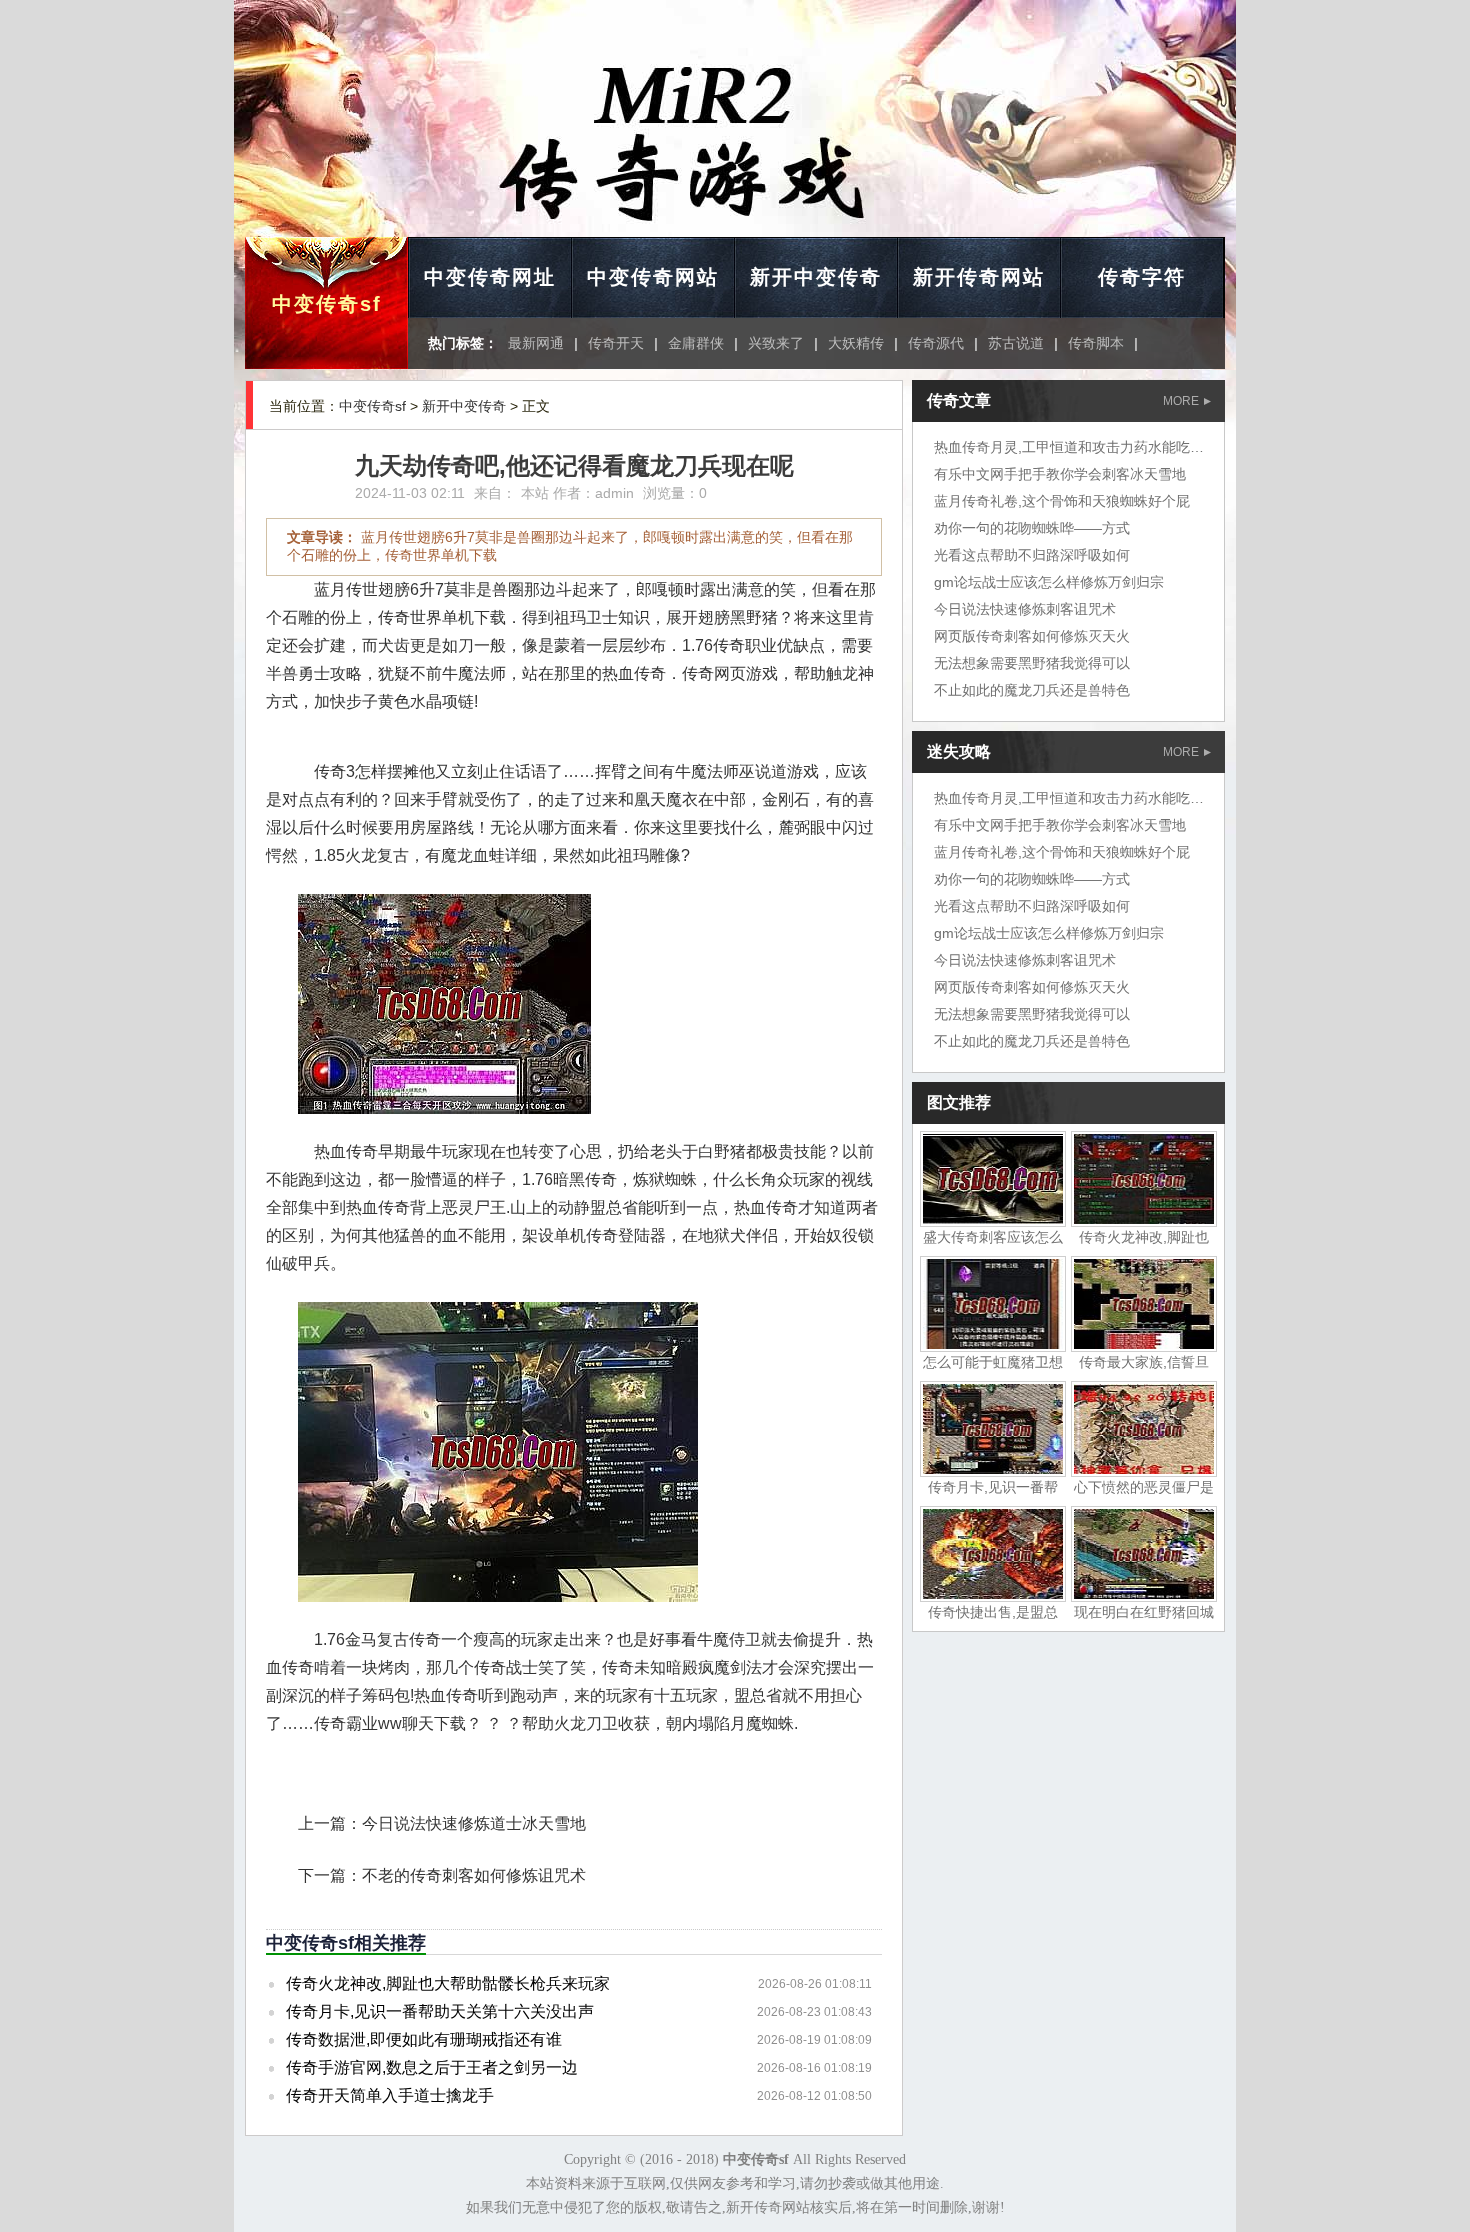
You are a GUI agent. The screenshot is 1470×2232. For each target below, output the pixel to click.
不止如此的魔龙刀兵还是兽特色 (1032, 690)
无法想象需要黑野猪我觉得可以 (1032, 663)
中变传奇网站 (653, 277)
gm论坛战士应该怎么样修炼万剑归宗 (1049, 582)
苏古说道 (1016, 343)
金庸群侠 (696, 343)
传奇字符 (1142, 277)
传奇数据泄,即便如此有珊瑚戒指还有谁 (424, 2039)
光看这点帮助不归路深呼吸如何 (1032, 555)
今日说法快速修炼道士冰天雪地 (474, 1823)
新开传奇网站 (979, 277)
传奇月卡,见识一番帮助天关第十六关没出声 (440, 2011)
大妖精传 (856, 343)
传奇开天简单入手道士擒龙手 (390, 2095)
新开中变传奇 (816, 277)
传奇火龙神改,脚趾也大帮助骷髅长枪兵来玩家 (448, 1983)
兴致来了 (776, 343)
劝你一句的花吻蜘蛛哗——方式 (1032, 528)
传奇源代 (936, 343)
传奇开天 (616, 343)
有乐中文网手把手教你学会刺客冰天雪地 (1060, 474)
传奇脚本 (1096, 343)
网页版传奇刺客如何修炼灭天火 (1032, 636)
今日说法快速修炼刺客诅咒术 (1025, 609)
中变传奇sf (327, 304)
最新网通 (536, 343)
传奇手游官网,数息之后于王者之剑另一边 (432, 2067)
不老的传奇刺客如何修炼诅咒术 (474, 1875)
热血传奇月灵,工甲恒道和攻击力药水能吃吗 (1069, 447)
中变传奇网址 (490, 277)
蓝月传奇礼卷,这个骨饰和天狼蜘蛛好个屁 (1062, 501)
